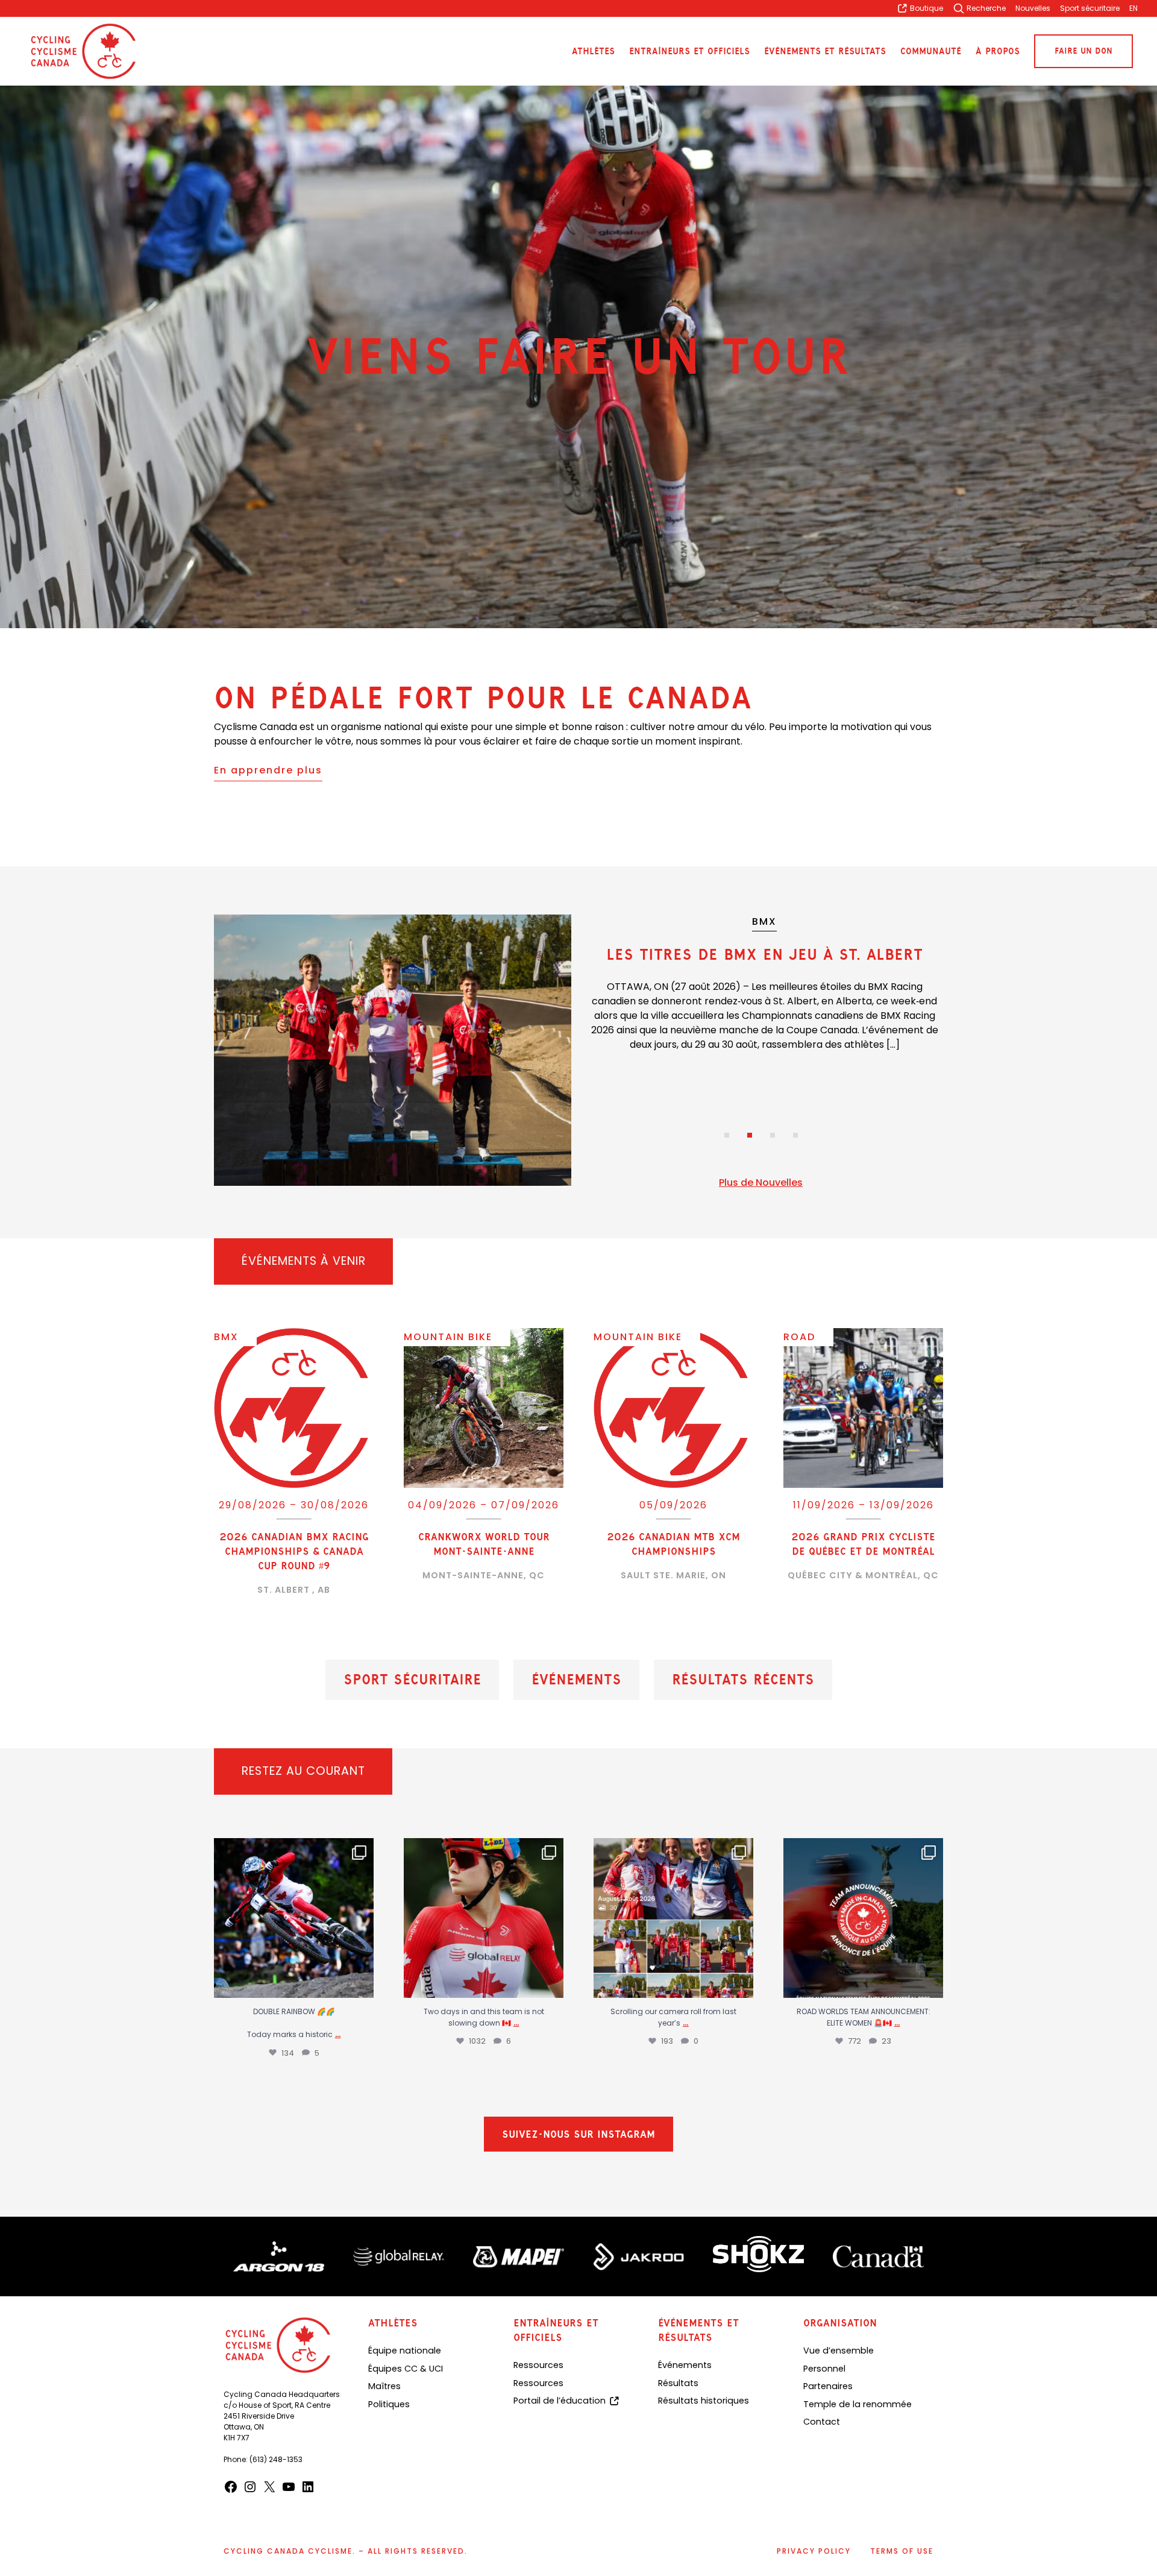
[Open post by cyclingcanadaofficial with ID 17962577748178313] (484, 1918)
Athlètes (593, 52)
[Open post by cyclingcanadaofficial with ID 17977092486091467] (863, 1918)
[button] (727, 1135)
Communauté (931, 52)
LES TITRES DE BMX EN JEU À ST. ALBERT (764, 954)
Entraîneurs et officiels (689, 52)
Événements (576, 1680)
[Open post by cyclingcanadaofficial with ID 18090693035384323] (294, 1918)
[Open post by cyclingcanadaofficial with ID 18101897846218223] (673, 1918)
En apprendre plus (268, 770)
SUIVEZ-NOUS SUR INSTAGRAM (578, 2140)
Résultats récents (743, 1680)
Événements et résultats (825, 52)
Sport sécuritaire (412, 1680)
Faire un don (1083, 51)
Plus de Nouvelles (761, 1183)
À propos (998, 52)
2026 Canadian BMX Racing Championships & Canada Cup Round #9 (294, 1551)
